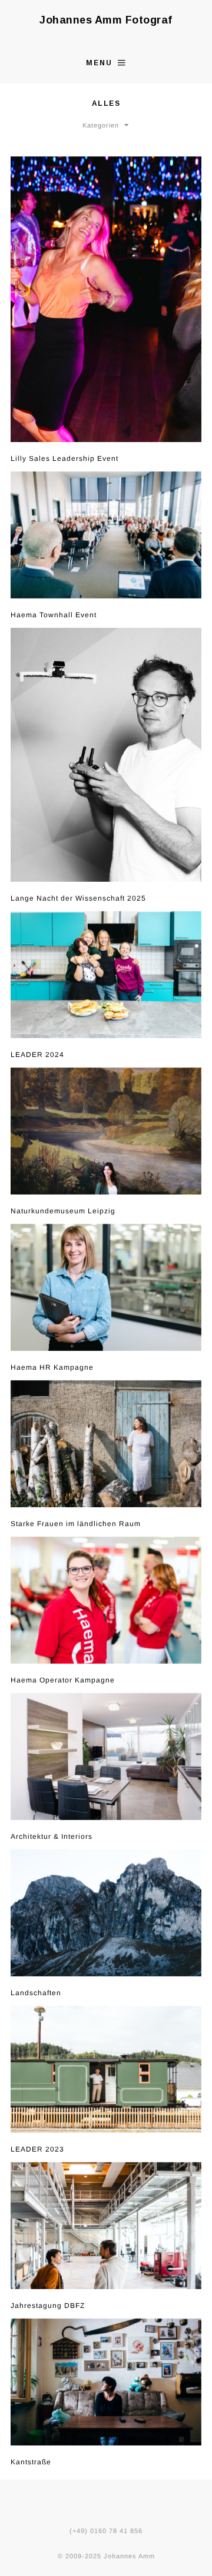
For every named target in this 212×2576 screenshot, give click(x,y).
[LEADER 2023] (106, 2069)
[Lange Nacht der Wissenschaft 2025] (106, 755)
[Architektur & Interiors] (106, 1757)
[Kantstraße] (106, 2382)
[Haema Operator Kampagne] (106, 1600)
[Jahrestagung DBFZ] (106, 2226)
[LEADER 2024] (106, 975)
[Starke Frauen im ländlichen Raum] (106, 1444)
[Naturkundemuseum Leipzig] (106, 1131)
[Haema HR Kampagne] (106, 1287)
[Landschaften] (106, 1913)
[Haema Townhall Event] (106, 535)
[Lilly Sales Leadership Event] (106, 299)
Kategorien (101, 125)
